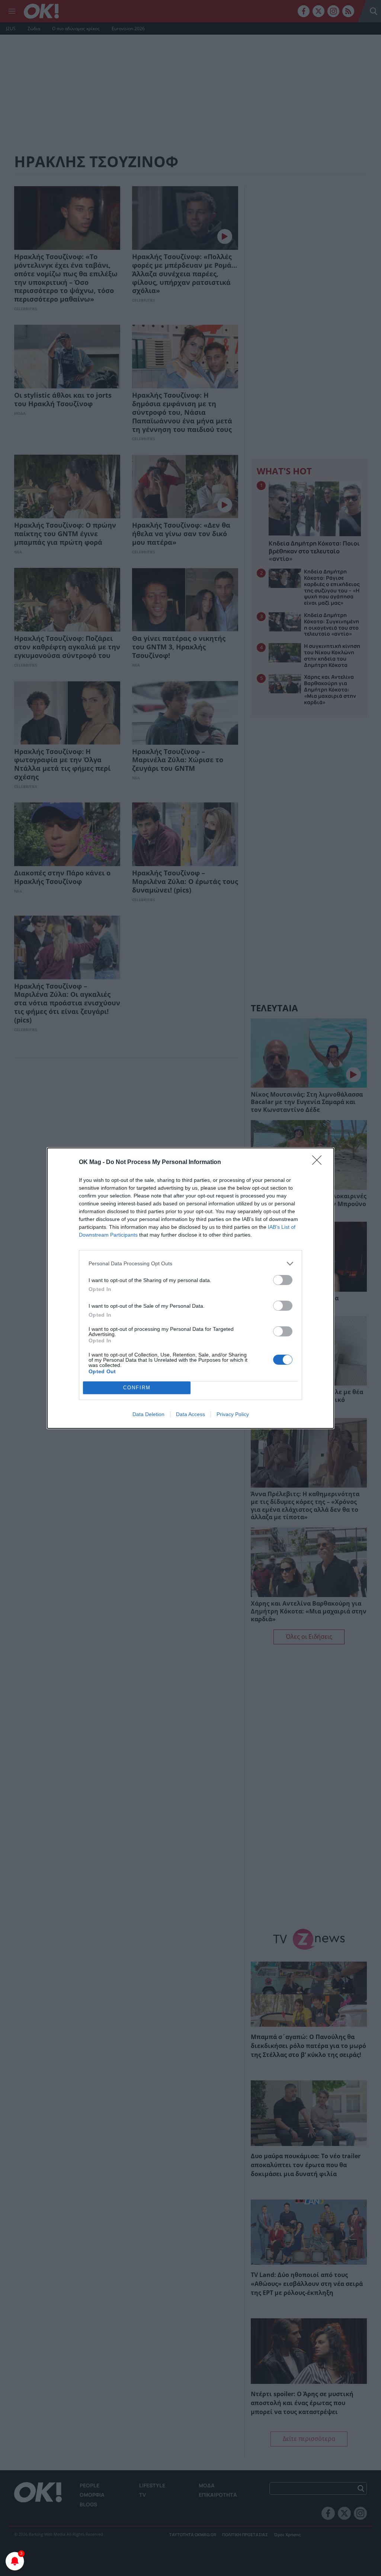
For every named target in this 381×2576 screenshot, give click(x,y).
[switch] (283, 1280)
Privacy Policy (233, 1414)
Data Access (190, 1414)
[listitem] (190, 1264)
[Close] (319, 1163)
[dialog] (190, 1288)
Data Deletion (148, 1414)
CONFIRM (137, 1388)
